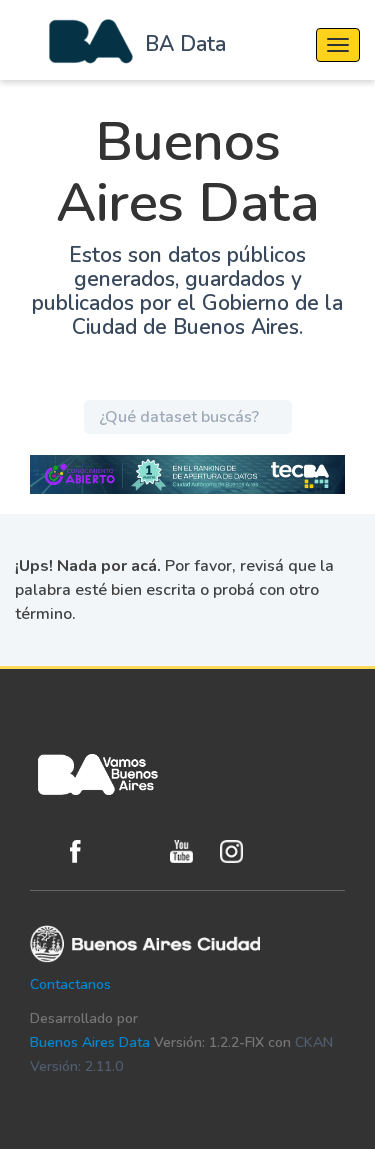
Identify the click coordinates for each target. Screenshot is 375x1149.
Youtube (190, 851)
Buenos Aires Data (90, 1042)
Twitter (140, 851)
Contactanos (70, 984)
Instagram (240, 851)
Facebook (90, 851)
